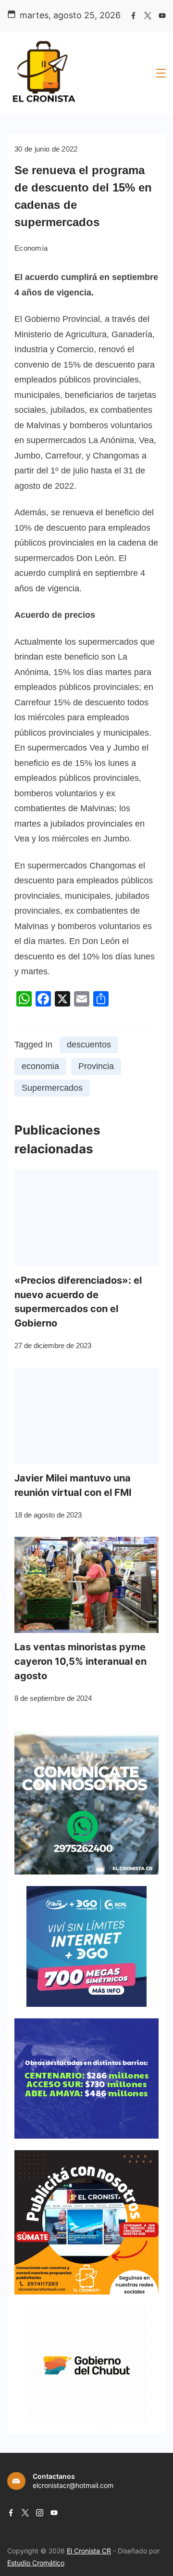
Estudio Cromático (36, 2563)
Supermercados (52, 1088)
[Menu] (161, 73)
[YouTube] (162, 16)
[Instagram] (40, 2513)
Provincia (96, 1066)
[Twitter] (148, 16)
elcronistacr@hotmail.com (73, 2485)
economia (40, 1066)
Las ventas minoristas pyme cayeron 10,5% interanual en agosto (80, 1661)
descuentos (89, 1045)
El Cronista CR (89, 2551)
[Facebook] (133, 16)
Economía (31, 248)
